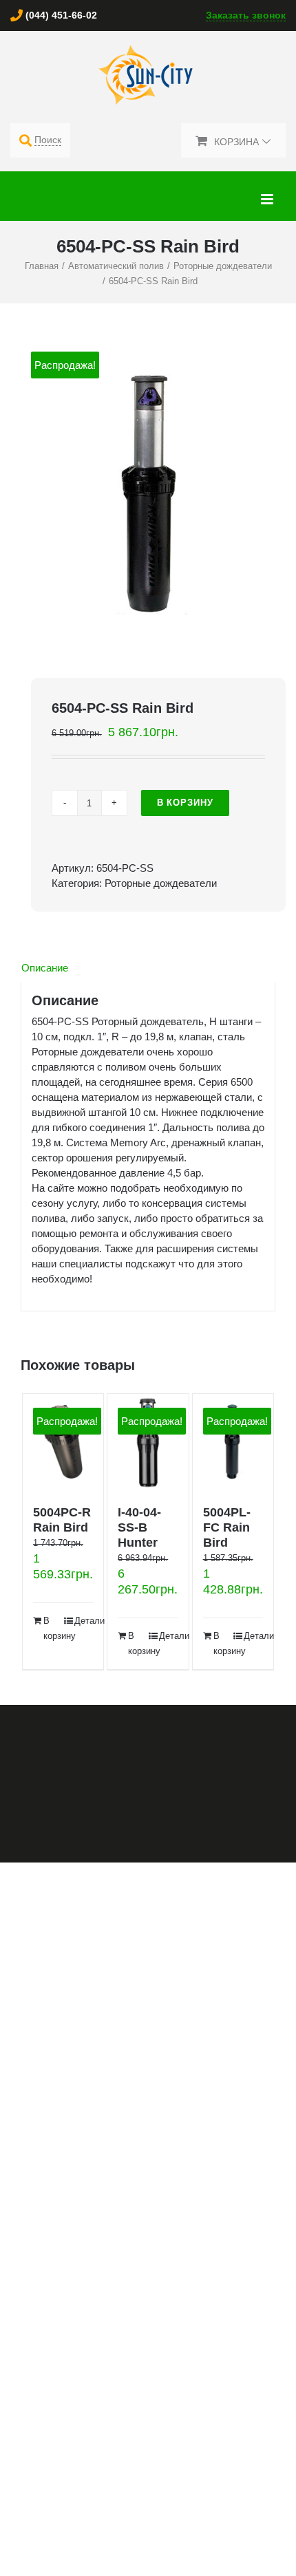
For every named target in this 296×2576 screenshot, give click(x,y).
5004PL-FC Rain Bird (227, 1527)
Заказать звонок (246, 15)
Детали (84, 1621)
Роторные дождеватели (161, 883)
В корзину (185, 803)
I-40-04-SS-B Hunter (139, 1527)
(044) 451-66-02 (61, 15)
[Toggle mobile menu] (268, 199)
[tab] (148, 968)
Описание (45, 968)
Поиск (48, 140)
